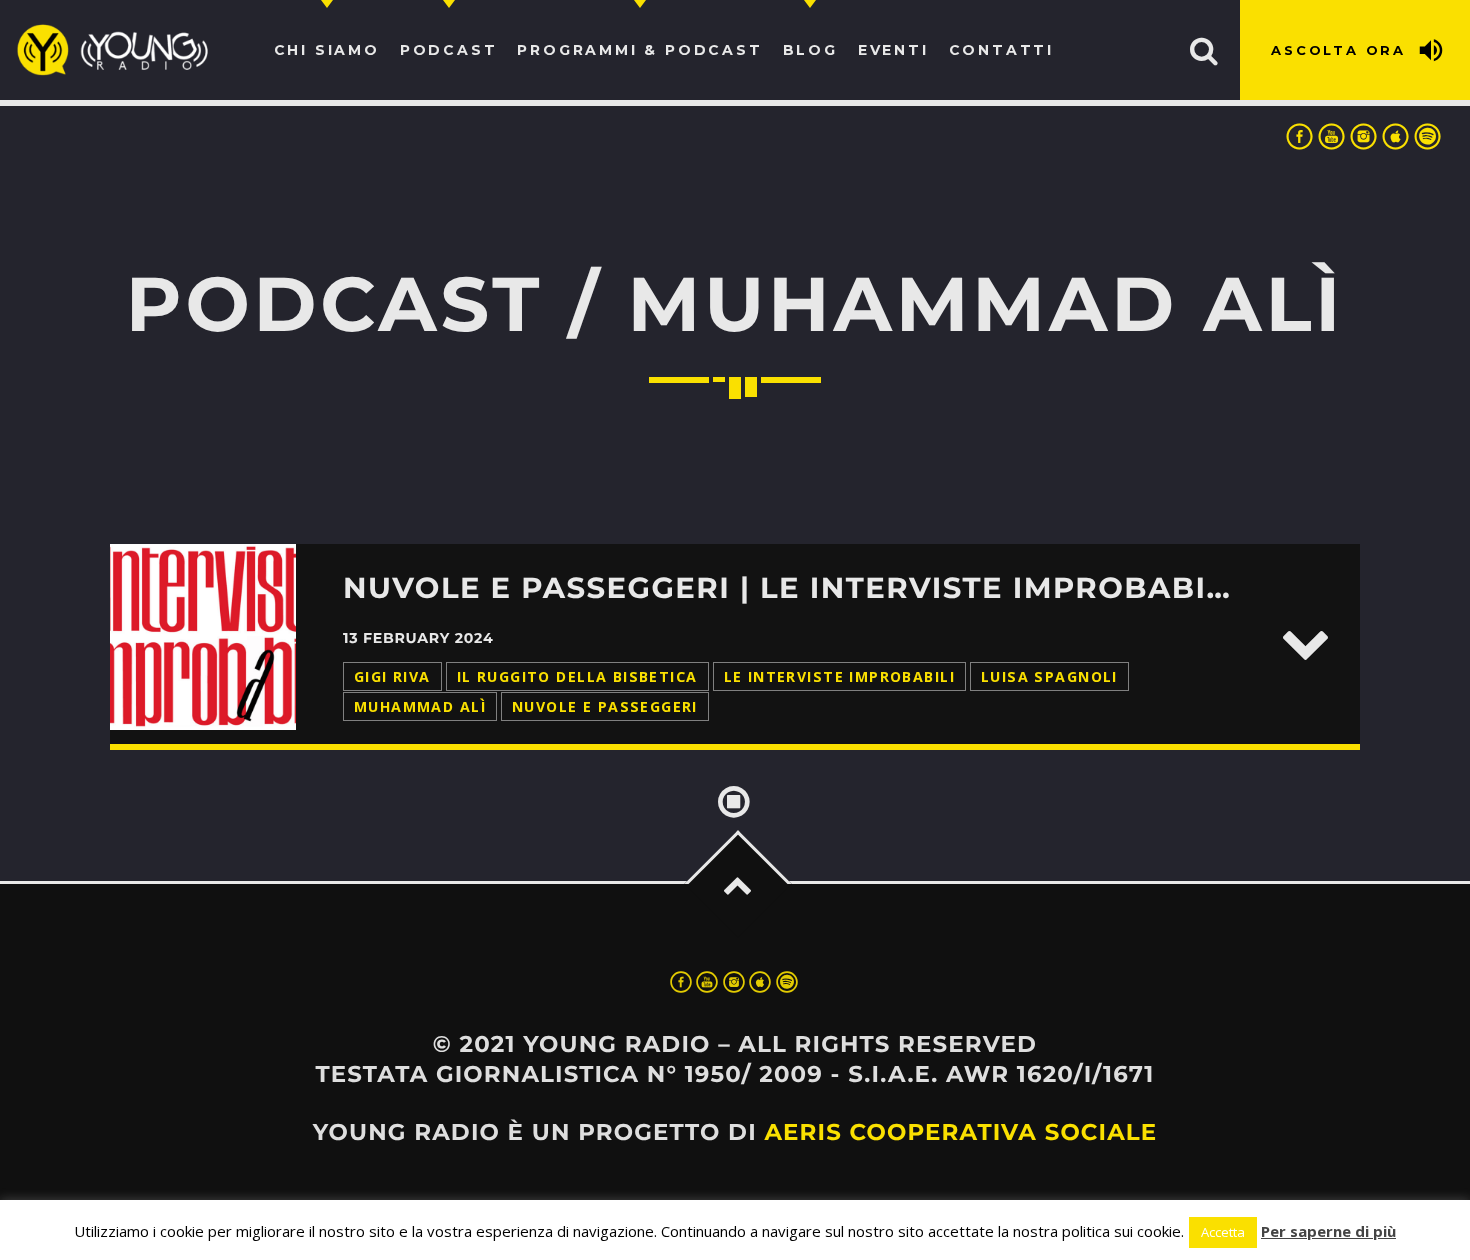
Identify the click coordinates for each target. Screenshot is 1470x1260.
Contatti (1001, 50)
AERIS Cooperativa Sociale (960, 1132)
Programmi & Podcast (639, 50)
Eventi (893, 50)
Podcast (449, 50)
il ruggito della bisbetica (577, 676)
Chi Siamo (327, 50)
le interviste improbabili (839, 676)
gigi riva (392, 676)
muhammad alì (420, 706)
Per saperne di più (1328, 1231)
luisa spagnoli (1049, 676)
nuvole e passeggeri (605, 706)
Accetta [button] (1223, 1232)
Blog (810, 50)
